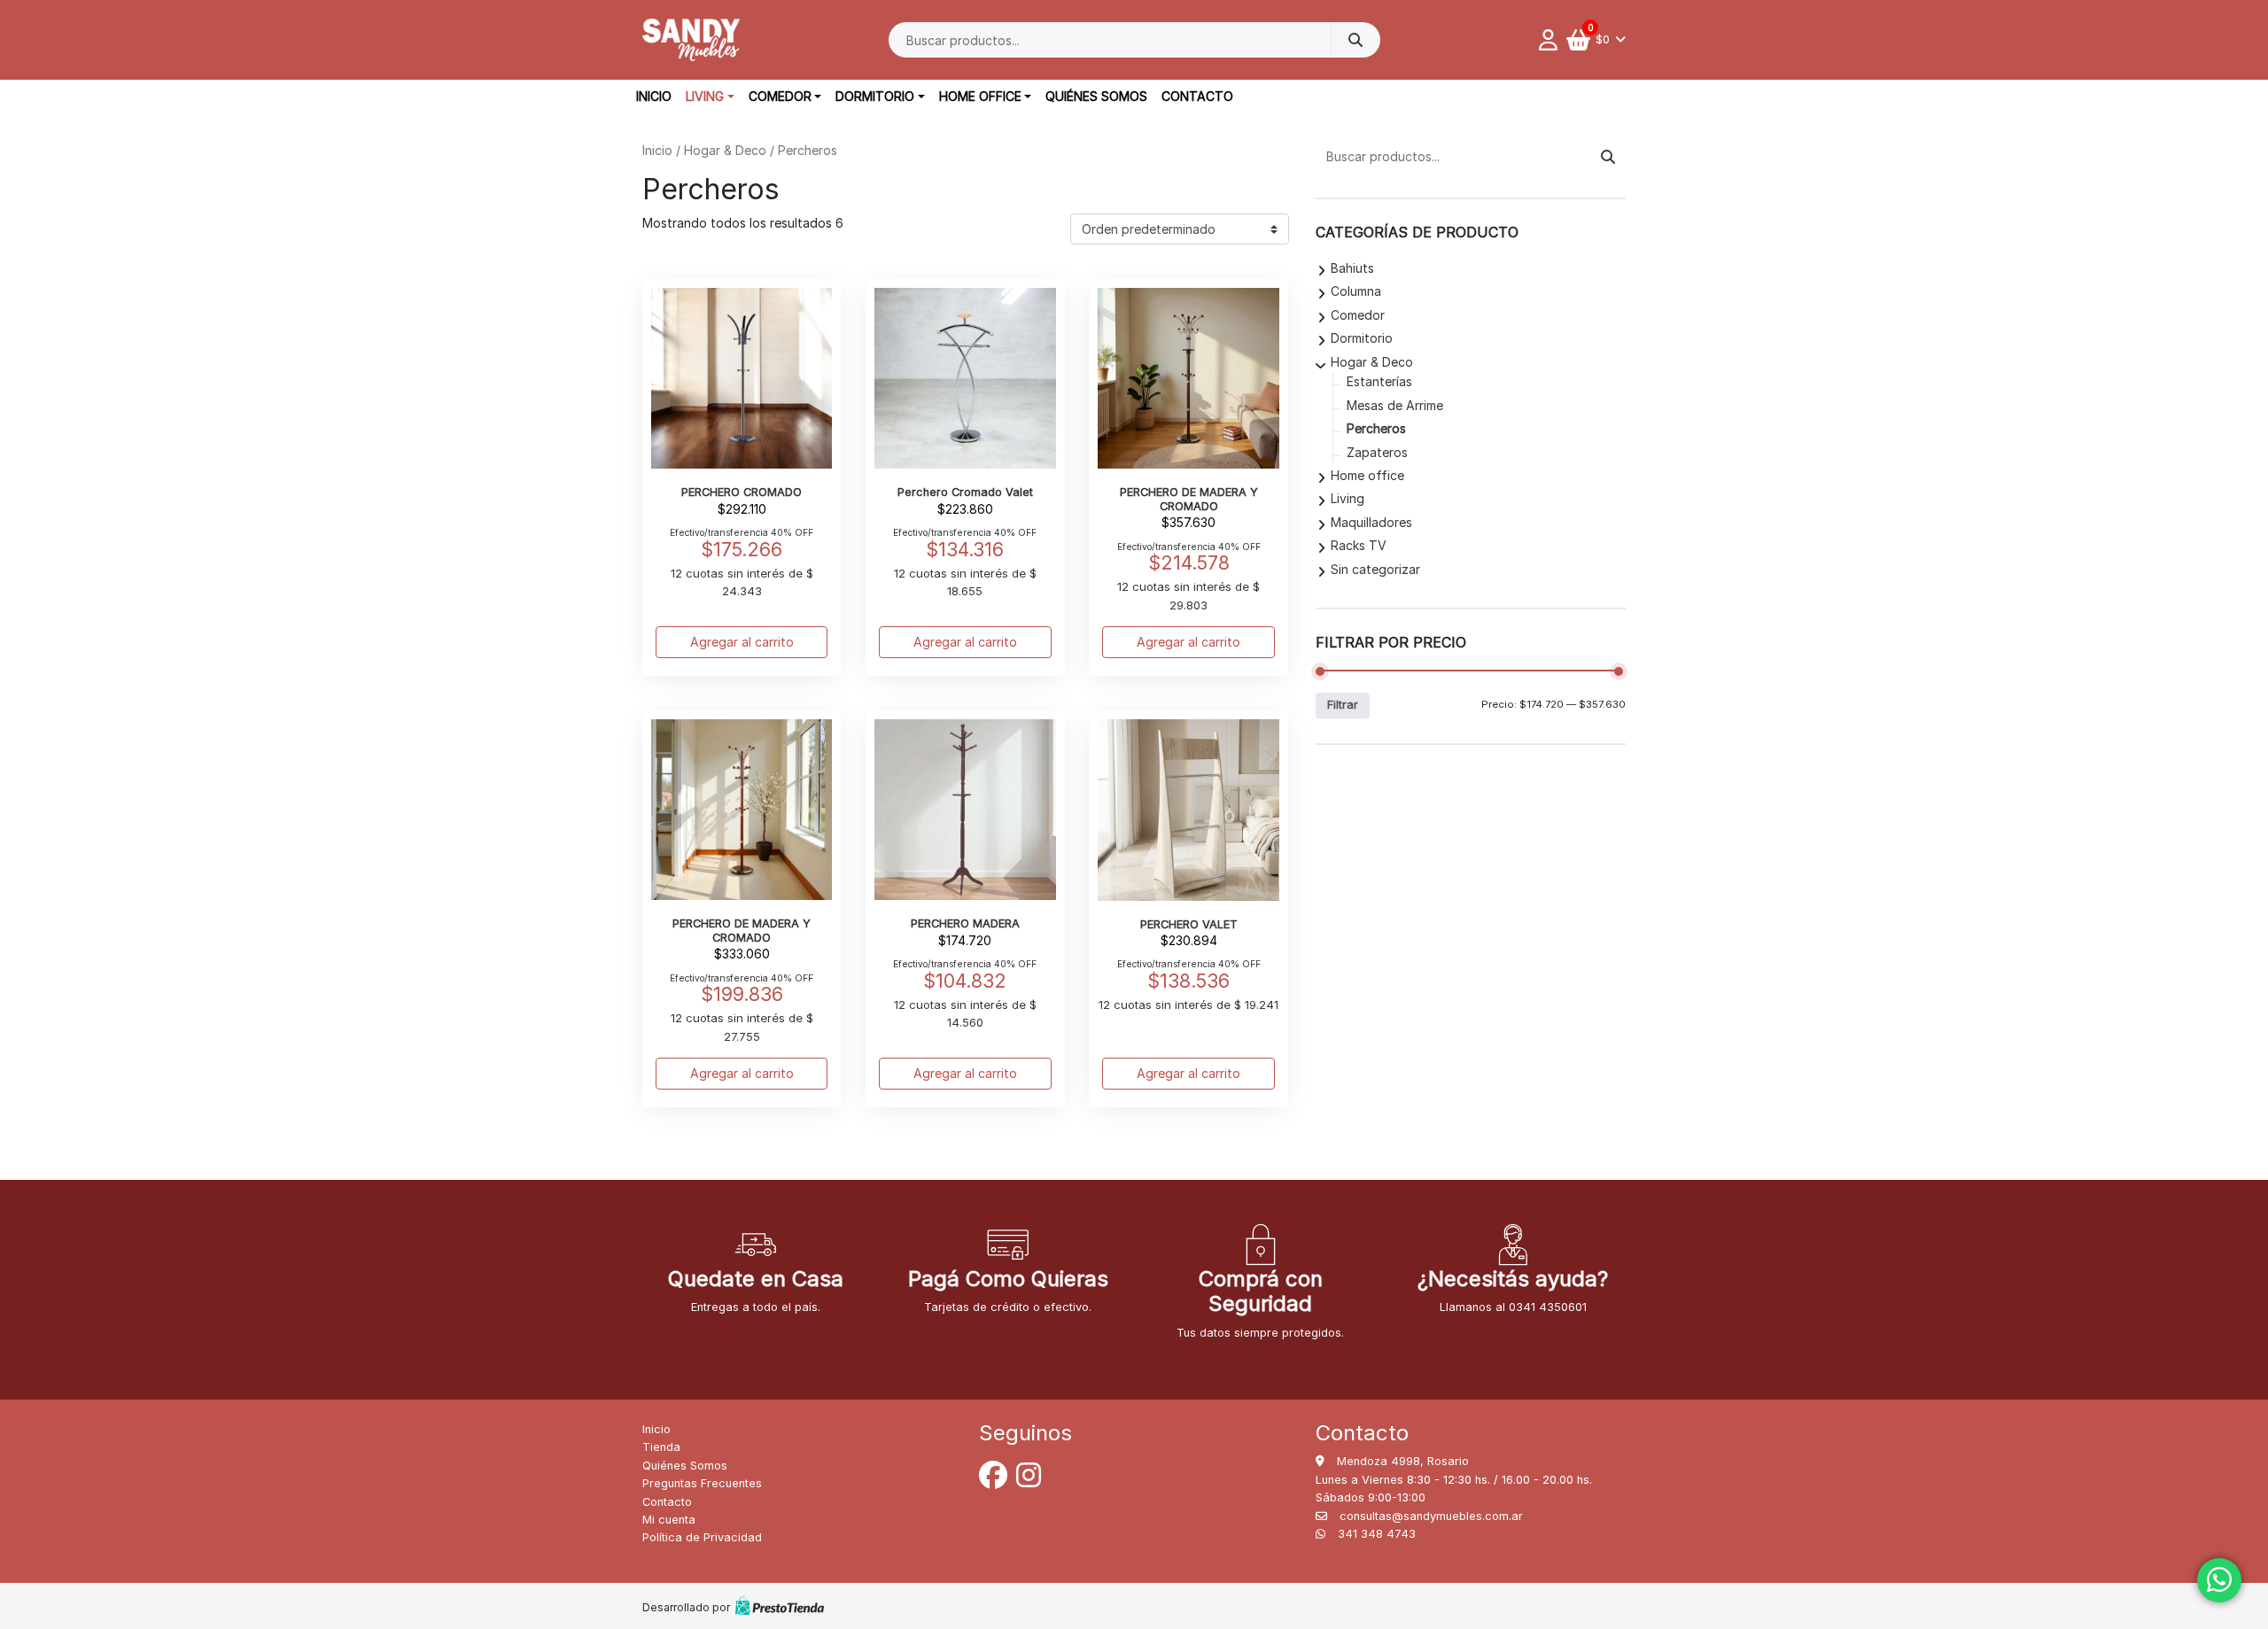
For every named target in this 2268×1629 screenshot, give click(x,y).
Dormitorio (875, 96)
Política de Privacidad (702, 1537)
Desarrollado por (686, 1607)
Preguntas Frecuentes (702, 1483)
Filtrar (1343, 705)
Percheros (1376, 428)
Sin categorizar (1375, 569)
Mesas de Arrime (1395, 405)
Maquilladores (1371, 522)
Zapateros (1377, 452)
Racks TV (1359, 545)
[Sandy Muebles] (691, 40)
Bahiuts (1352, 268)
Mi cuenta (669, 1520)
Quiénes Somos (1096, 96)
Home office (980, 96)
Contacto (1197, 96)
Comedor (780, 96)
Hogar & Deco (725, 150)
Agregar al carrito (742, 642)
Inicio (654, 96)
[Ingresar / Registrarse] (1553, 40)
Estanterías (1379, 381)
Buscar (1355, 40)
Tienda (661, 1447)
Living (705, 96)
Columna (1356, 291)
